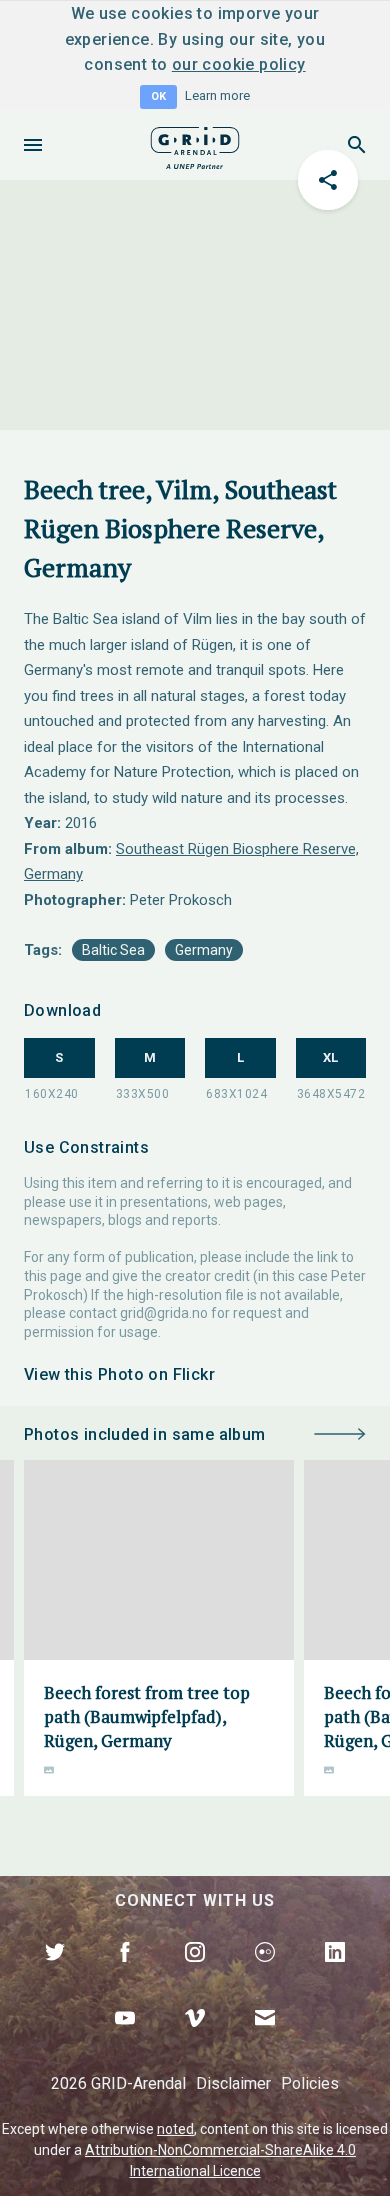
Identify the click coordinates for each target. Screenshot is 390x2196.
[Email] (265, 2041)
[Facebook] (125, 1975)
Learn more (217, 95)
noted (175, 2129)
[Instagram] (195, 1975)
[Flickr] (265, 1975)
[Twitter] (55, 1975)
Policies (310, 2083)
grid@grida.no (164, 1313)
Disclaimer (233, 2083)
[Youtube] (125, 2041)
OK (158, 96)
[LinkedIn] (335, 1975)
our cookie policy (239, 64)
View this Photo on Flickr (119, 1374)
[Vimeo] (195, 2041)
